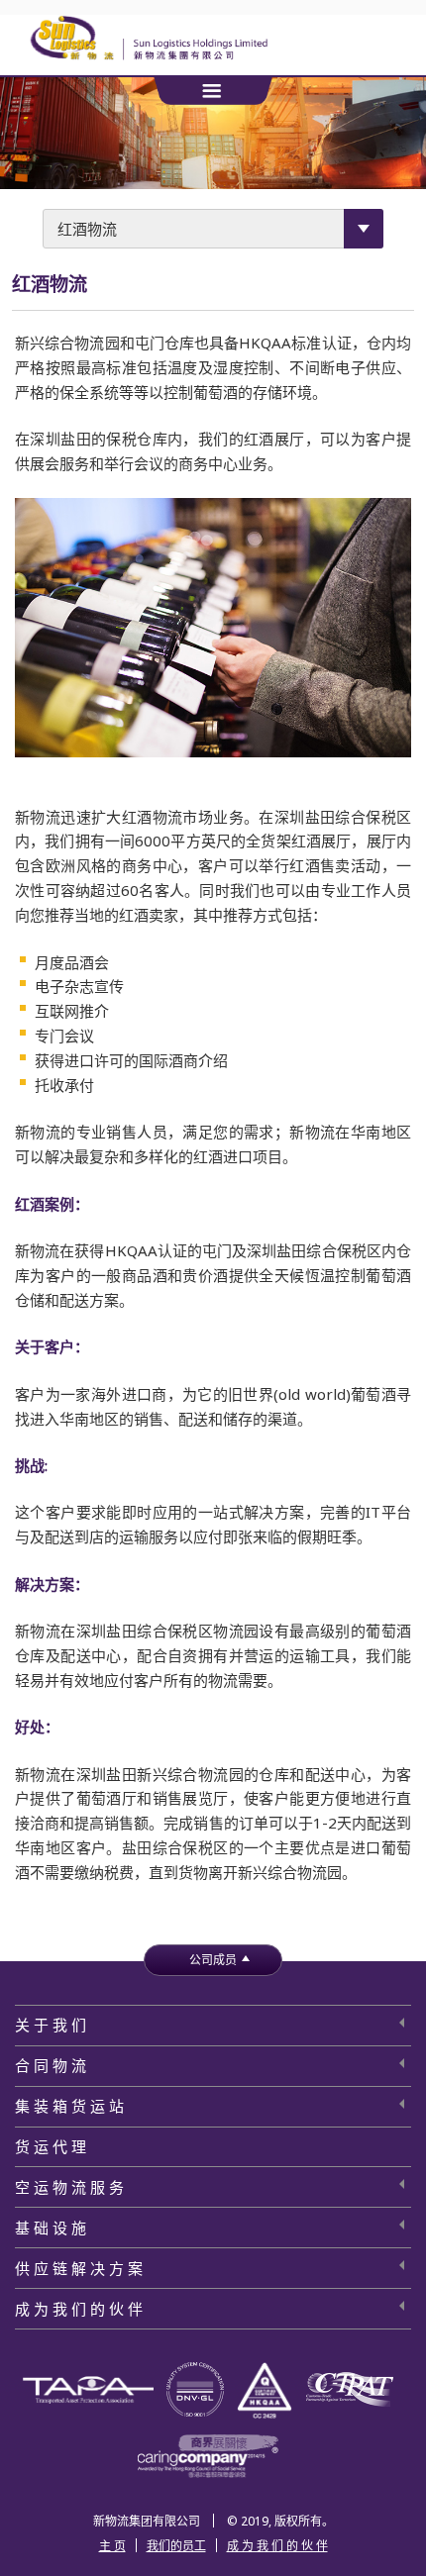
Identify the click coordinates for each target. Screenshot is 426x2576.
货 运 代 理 (51, 2146)
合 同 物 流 (51, 2065)
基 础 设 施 (51, 2228)
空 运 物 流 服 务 (69, 2187)
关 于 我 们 (51, 2025)
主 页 (112, 2546)
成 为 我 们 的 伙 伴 (79, 2309)
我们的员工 (176, 2546)
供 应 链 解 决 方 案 (79, 2268)
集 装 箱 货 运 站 (69, 2106)
